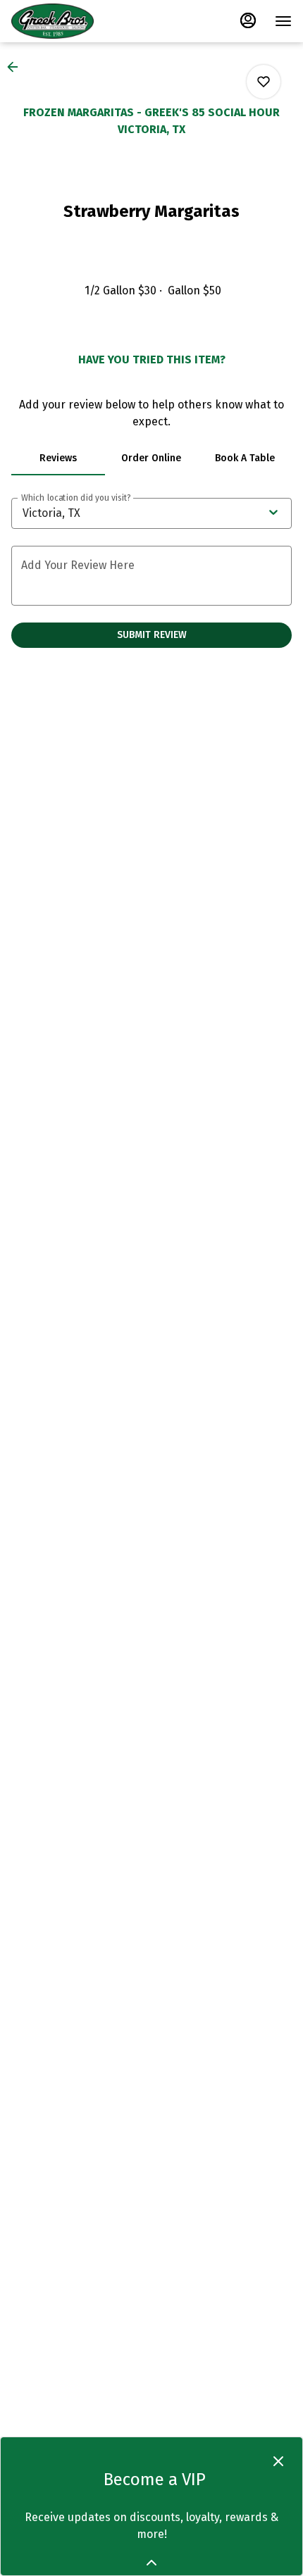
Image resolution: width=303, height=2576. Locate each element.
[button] (17, 67)
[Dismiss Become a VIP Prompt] (278, 2461)
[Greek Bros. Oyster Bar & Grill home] (75, 21)
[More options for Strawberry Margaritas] (264, 82)
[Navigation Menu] (283, 21)
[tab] (58, 458)
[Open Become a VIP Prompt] (151, 2563)
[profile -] (248, 20)
